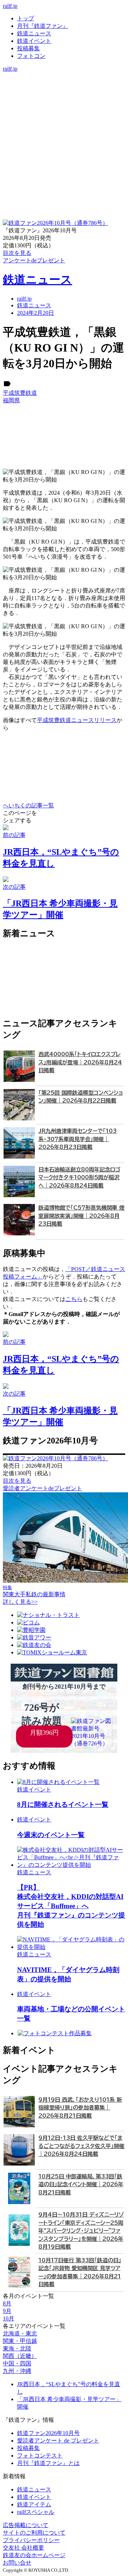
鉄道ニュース (34, 33)
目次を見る (17, 1481)
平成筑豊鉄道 (20, 393)
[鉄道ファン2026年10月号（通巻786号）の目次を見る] (55, 223)
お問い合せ (17, 2563)
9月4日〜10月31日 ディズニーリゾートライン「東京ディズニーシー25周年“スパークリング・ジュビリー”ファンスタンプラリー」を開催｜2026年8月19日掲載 (81, 2231)
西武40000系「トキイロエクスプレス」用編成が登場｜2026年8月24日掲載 (80, 1062)
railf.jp (10, 6)
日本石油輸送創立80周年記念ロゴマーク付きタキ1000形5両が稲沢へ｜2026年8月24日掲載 (79, 1178)
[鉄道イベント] (64, 91)
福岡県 (11, 400)
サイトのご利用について (34, 2533)
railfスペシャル (36, 2512)
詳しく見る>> (20, 1602)
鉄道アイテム (34, 2504)
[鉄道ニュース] (64, 83)
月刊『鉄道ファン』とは (48, 2463)
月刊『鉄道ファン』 (43, 26)
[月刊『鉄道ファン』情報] (64, 76)
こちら (74, 1299)
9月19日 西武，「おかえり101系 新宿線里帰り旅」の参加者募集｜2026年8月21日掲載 (80, 2108)
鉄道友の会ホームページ (34, 2555)
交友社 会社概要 (23, 2548)
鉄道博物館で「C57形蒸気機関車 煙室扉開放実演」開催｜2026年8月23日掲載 (81, 1216)
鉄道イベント (34, 41)
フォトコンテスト (40, 2456)
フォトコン (31, 56)
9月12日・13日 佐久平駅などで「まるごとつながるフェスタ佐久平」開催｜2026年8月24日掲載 (81, 2146)
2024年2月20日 (36, 313)
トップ (26, 18)
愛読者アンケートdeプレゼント (42, 1488)
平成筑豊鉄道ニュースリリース (77, 720)
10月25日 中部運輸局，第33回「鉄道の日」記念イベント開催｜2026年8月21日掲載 (81, 2184)
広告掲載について (26, 2525)
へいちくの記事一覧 (28, 805)
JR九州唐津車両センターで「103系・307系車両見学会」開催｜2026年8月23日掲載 (78, 1139)
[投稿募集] (64, 98)
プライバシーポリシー (31, 2540)
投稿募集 (28, 48)
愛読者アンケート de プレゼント (58, 2441)
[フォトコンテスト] (64, 106)
